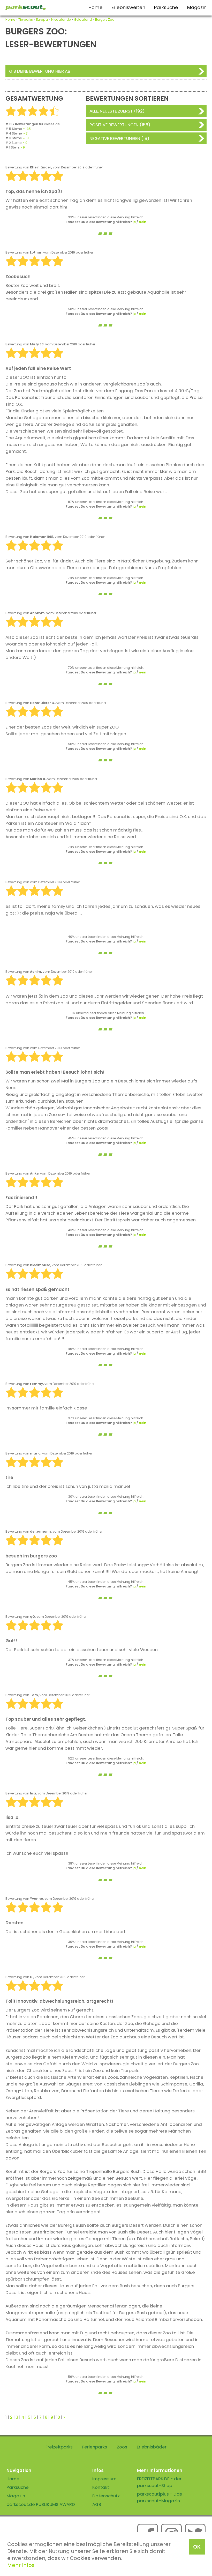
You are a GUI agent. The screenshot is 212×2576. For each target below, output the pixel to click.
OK (197, 2547)
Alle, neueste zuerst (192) (117, 111)
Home (96, 7)
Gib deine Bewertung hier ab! (40, 71)
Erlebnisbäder (152, 2447)
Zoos (122, 2447)
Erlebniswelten (128, 7)
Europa (42, 20)
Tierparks (26, 20)
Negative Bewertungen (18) (119, 138)
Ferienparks (95, 2447)
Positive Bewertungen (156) (120, 125)
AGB (97, 2504)
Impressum (104, 2479)
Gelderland (83, 20)
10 (58, 2417)
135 (28, 129)
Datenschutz (106, 2496)
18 (27, 138)
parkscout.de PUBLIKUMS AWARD (41, 2504)
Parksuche (166, 7)
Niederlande (61, 20)
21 (27, 133)
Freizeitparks (59, 2447)
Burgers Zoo (105, 20)
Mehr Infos (21, 2565)
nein (143, 222)
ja (134, 222)
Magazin (197, 7)
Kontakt (101, 2487)
